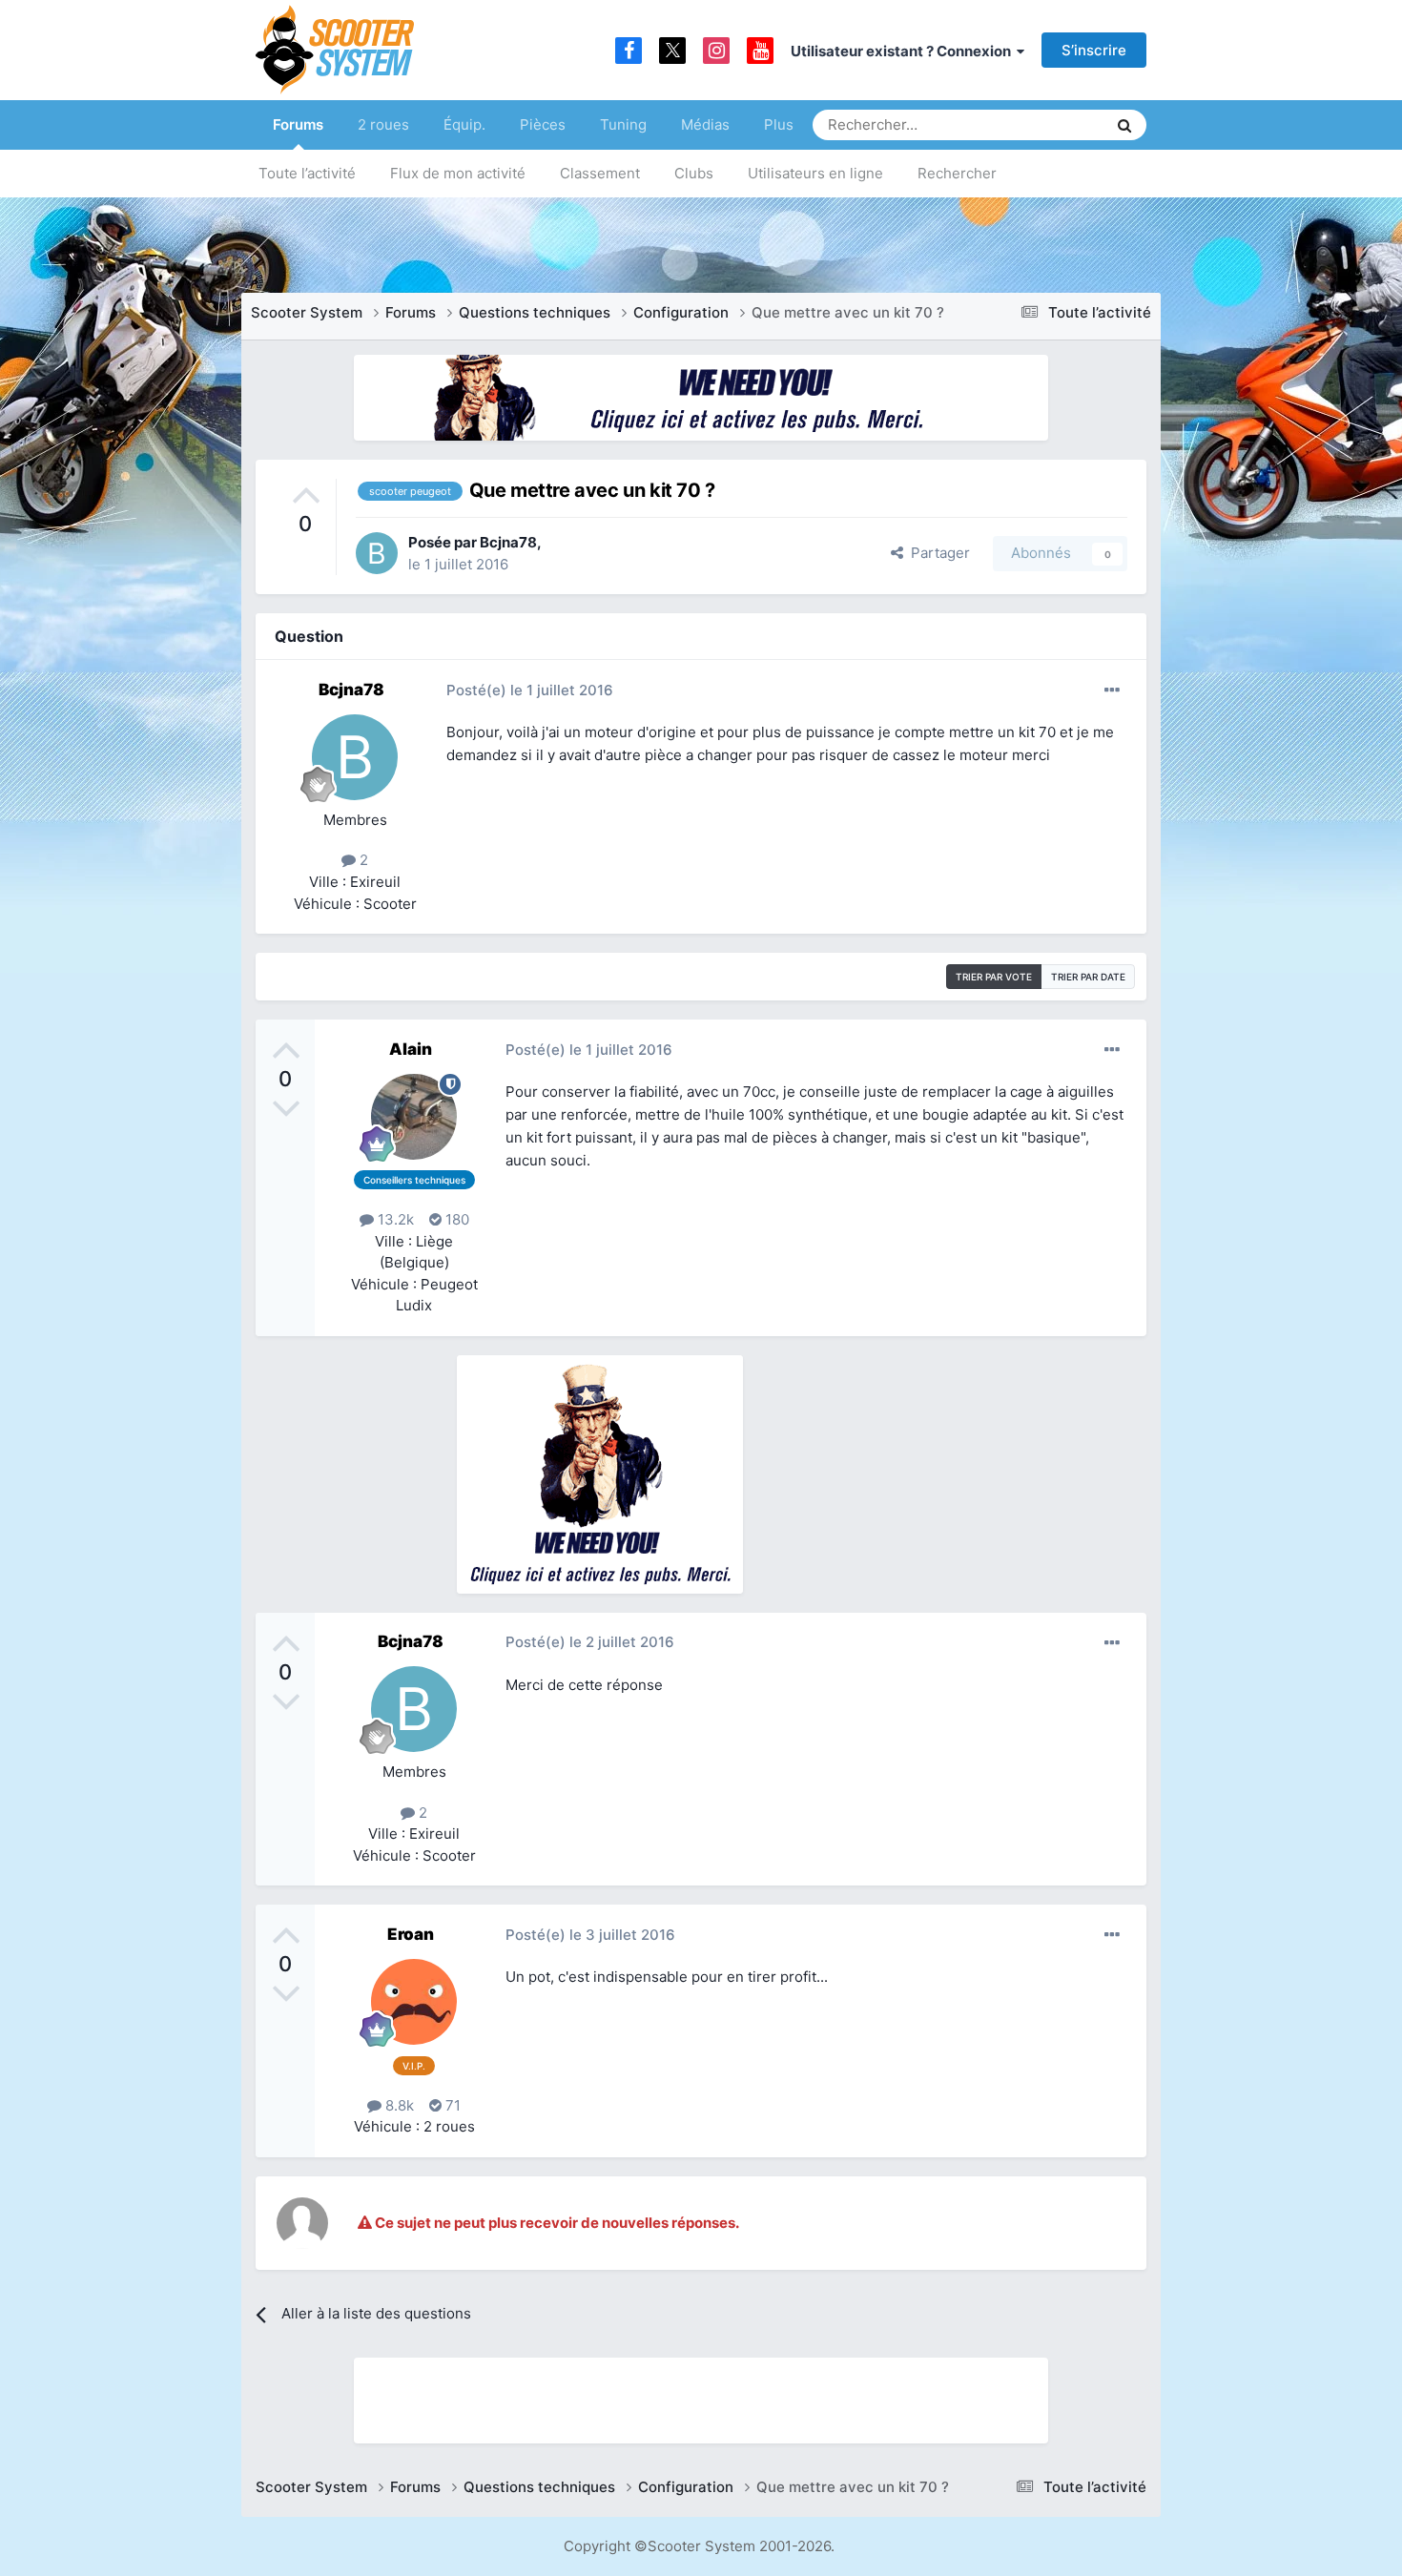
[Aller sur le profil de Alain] (414, 1117)
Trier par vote (994, 977)
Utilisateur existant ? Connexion (904, 51)
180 (455, 1219)
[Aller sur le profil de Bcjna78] (377, 553)
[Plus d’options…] (1112, 690)
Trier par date (1088, 977)
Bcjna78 (508, 542)
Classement (600, 173)
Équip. (464, 124)
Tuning (623, 124)
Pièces (543, 124)
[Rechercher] (1124, 125)
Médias (705, 124)
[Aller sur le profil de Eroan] (414, 2002)
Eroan (411, 1934)
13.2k (394, 1219)
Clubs (694, 173)
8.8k (398, 2105)
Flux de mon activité (458, 173)
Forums (298, 124)
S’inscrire (1094, 50)
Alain (411, 1049)
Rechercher (957, 173)
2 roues (383, 124)
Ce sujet (1055, 124)
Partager (937, 553)
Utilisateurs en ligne (815, 173)
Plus (779, 124)
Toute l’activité (307, 173)
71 (451, 2105)
